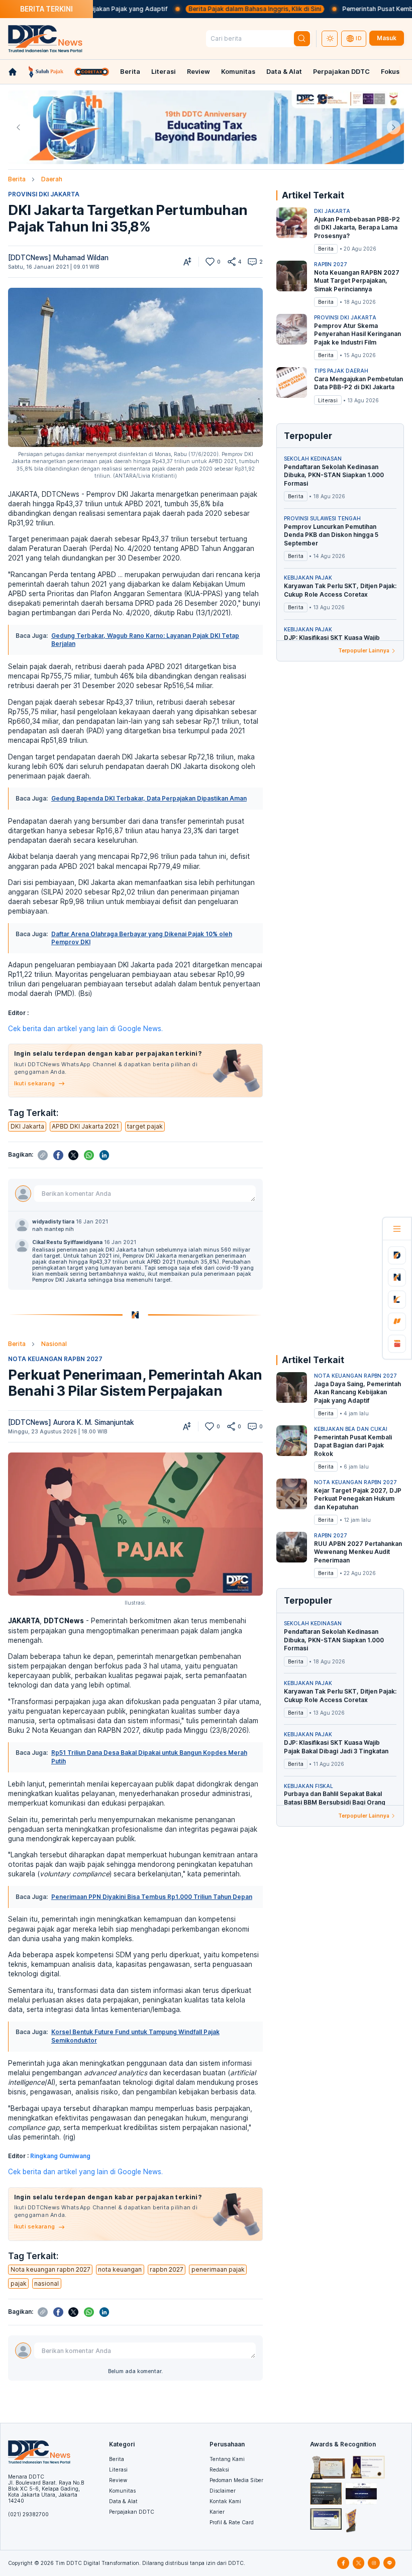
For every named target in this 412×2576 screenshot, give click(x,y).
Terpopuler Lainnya (364, 650)
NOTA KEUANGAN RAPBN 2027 (55, 1359)
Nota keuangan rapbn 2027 (50, 2269)
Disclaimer (223, 2491)
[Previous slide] (18, 127)
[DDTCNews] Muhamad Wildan (58, 258)
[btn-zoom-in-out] (187, 262)
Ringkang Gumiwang (60, 2156)
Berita (130, 72)
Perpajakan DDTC (341, 72)
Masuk (387, 38)
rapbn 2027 (167, 2269)
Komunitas (238, 72)
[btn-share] (232, 262)
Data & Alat (284, 72)
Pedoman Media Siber (236, 2480)
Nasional (54, 1344)
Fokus (390, 72)
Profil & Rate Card (232, 2522)
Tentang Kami (227, 2459)
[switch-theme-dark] (330, 39)
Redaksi (219, 2470)
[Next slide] (394, 127)
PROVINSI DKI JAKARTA (44, 194)
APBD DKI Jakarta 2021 (85, 1126)
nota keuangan (120, 2269)
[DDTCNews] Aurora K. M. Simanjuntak (71, 1422)
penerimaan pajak (218, 2269)
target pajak (145, 1126)
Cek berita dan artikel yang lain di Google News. (85, 1029)
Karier (217, 2512)
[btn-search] (302, 39)
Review (198, 72)
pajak (19, 2283)
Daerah (52, 179)
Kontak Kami (225, 2501)
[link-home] (13, 72)
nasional (46, 2283)
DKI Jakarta (27, 1126)
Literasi (164, 72)
